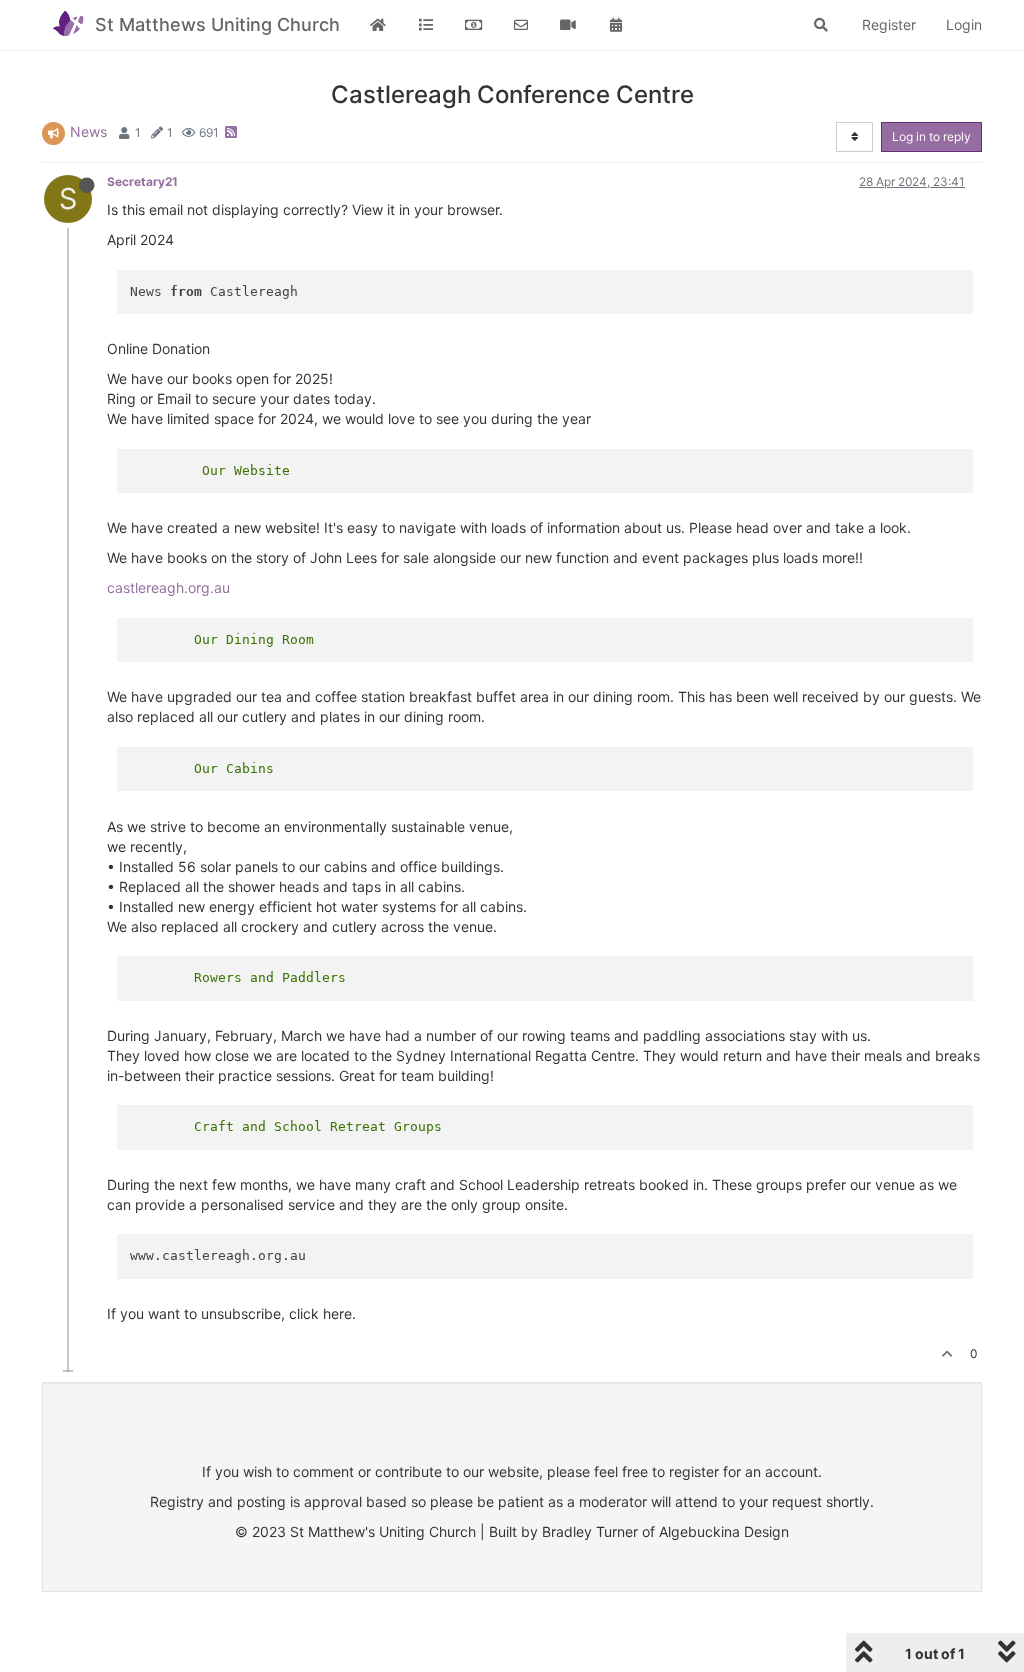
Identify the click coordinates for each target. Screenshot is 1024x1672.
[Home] (379, 25)
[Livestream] (569, 25)
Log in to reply (931, 136)
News (88, 131)
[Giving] (474, 25)
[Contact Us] (521, 25)
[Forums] (426, 25)
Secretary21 (142, 181)
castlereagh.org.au (168, 587)
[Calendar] (616, 25)
